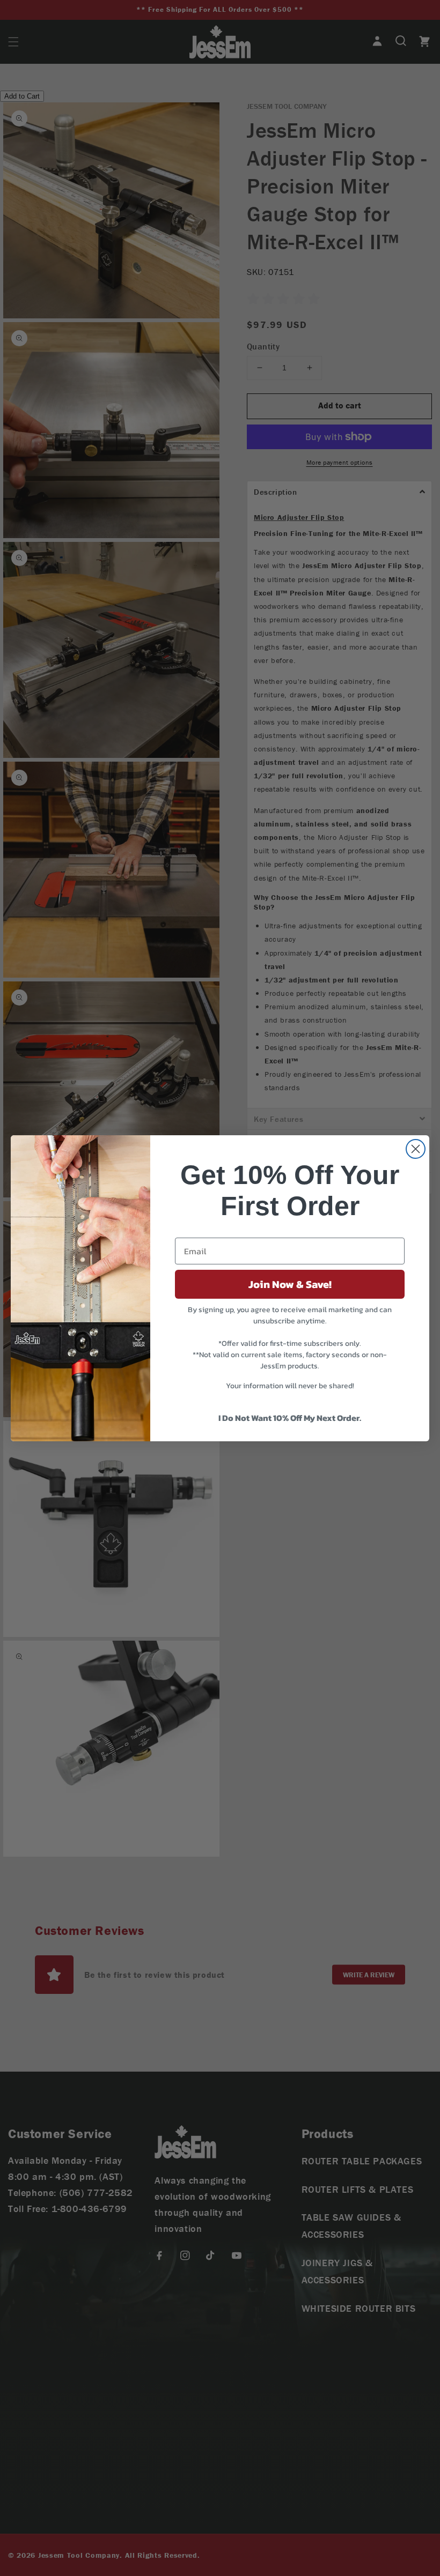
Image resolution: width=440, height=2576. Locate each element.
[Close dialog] (416, 1149)
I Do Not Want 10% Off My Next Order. (290, 1418)
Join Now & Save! (290, 1284)
